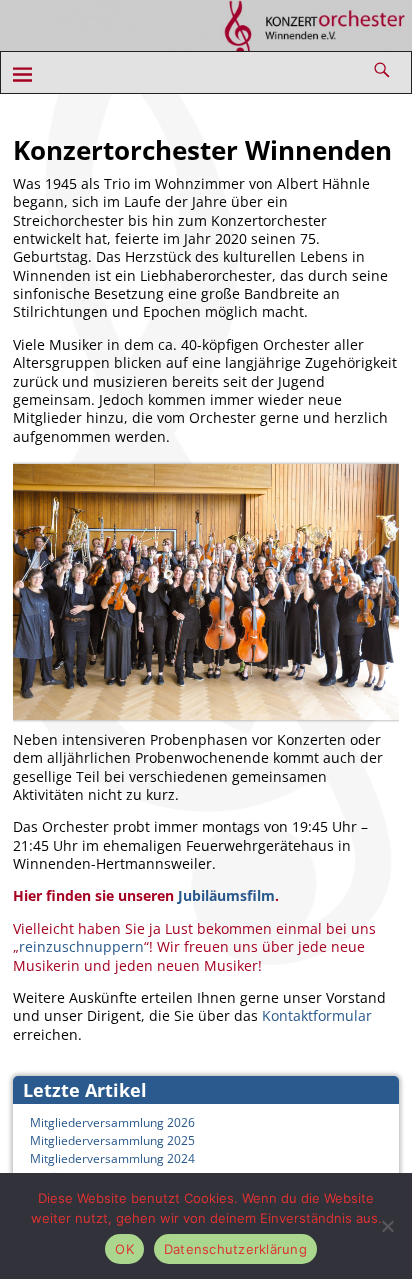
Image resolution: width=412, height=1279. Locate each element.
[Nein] (387, 1226)
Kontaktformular (317, 1015)
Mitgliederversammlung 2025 (112, 1140)
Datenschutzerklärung (235, 1249)
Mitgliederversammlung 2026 (112, 1122)
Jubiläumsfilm (226, 895)
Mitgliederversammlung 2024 (112, 1158)
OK (124, 1249)
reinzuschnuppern (81, 946)
